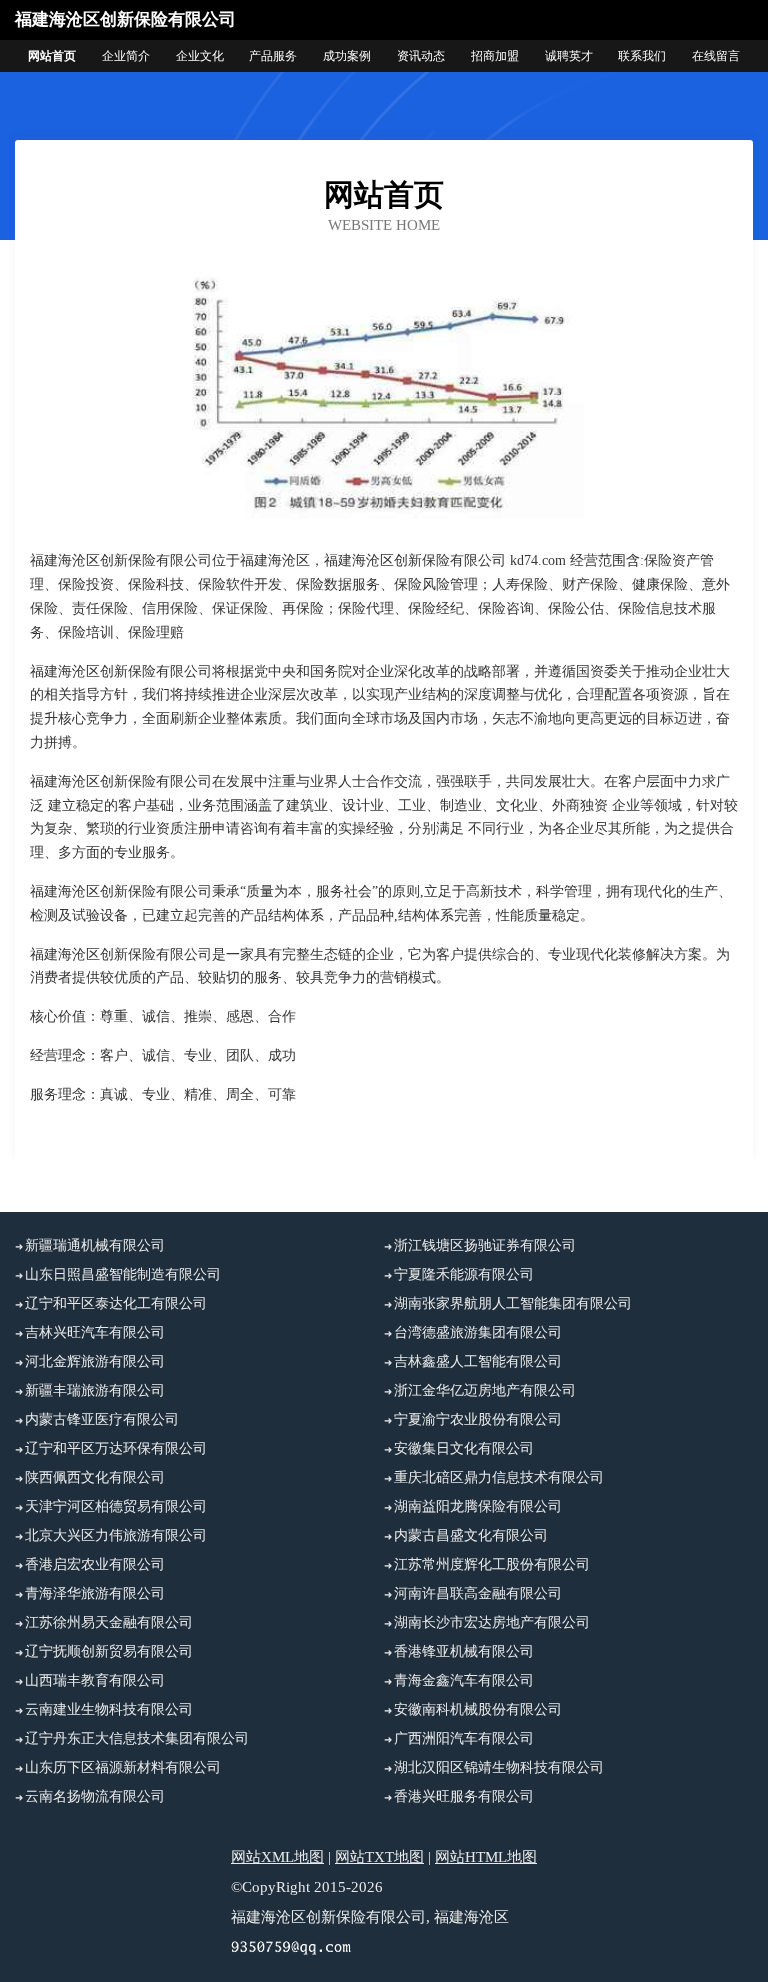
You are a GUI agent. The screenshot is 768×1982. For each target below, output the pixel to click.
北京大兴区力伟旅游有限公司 (116, 1535)
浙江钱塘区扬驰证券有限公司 (485, 1245)
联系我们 (642, 56)
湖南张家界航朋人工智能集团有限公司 (513, 1303)
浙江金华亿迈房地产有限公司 (485, 1390)
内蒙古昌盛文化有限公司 (471, 1535)
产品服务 (273, 56)
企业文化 (200, 56)
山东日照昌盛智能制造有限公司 (123, 1274)
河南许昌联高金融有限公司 (478, 1593)
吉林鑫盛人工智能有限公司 (478, 1361)
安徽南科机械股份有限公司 (478, 1709)
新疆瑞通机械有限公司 (95, 1245)
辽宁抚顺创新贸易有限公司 (109, 1651)
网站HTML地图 (486, 1857)
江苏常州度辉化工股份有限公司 (492, 1564)
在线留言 (716, 56)
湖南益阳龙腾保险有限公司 (478, 1506)
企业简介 (126, 56)
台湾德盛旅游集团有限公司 (478, 1332)
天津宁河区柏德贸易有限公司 (116, 1506)
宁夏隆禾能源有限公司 (464, 1274)
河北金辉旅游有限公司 (95, 1361)
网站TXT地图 (379, 1857)
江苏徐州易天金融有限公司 (109, 1622)
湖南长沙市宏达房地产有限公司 (492, 1622)
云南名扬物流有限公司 (95, 1796)
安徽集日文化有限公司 (464, 1448)
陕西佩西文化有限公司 (95, 1477)
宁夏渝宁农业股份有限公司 (478, 1419)
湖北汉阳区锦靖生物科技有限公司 (499, 1767)
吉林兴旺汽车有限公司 (95, 1332)
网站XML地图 (277, 1857)
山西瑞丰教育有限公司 (95, 1680)
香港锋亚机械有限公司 (464, 1651)
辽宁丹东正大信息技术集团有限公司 (137, 1738)
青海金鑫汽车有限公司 (464, 1680)
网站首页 (52, 56)
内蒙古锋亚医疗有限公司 (102, 1419)
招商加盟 (495, 56)
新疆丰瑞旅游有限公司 (95, 1390)
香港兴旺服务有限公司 (464, 1796)
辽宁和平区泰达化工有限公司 (116, 1303)
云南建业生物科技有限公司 (109, 1709)
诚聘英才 (569, 56)
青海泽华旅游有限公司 (95, 1593)
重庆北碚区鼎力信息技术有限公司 (499, 1477)
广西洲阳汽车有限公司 (464, 1738)
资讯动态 (421, 56)
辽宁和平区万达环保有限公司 (116, 1448)
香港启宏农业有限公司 (95, 1564)
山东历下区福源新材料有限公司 (123, 1767)
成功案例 (347, 56)
